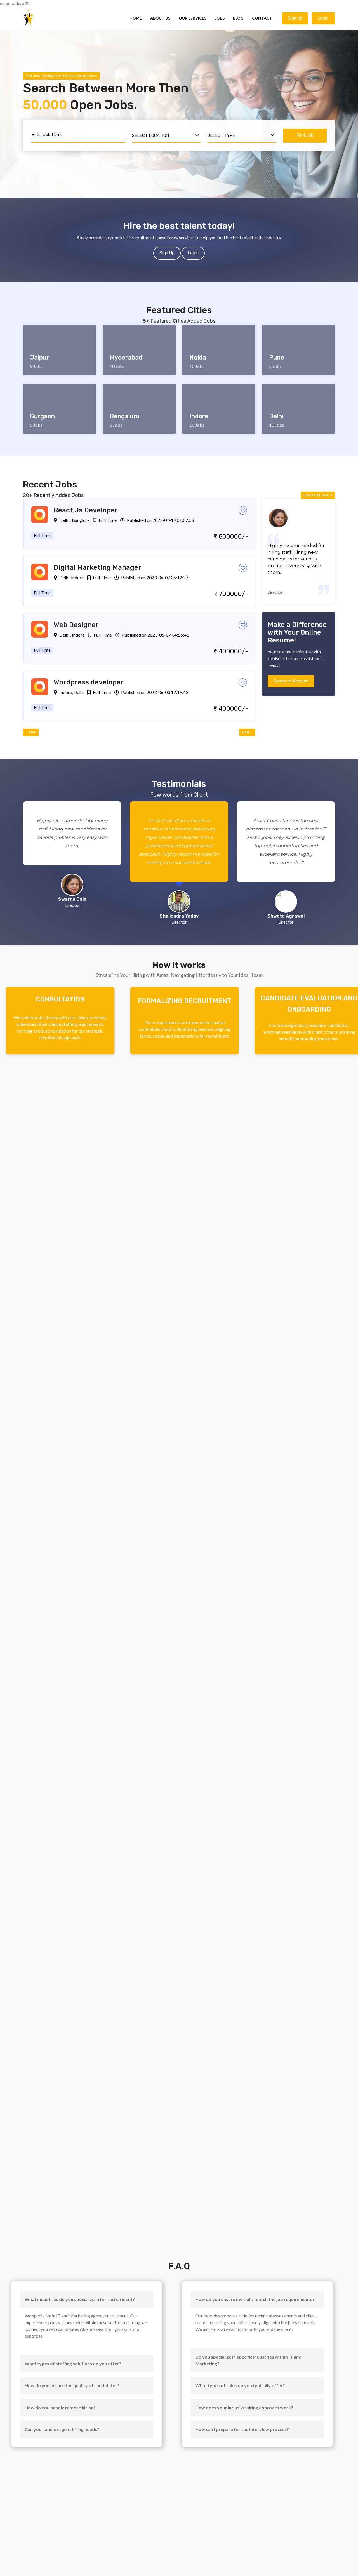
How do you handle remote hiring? (60, 2407)
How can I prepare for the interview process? (242, 2429)
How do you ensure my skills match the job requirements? (255, 2299)
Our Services (193, 18)
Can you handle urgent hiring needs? (62, 2429)
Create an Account (291, 681)
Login (323, 18)
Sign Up (295, 18)
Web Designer (76, 625)
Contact (262, 18)
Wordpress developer (89, 682)
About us (160, 18)
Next (246, 732)
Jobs (220, 18)
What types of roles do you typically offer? (240, 2385)
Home (136, 18)
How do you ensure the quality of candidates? (72, 2385)
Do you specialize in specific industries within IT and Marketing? (248, 2360)
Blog (238, 18)
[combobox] (166, 136)
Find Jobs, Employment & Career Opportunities (61, 76)
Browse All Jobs (316, 495)
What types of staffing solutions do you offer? (73, 2363)
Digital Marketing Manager (97, 567)
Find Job (305, 135)
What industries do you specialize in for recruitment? (80, 2299)
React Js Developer (86, 510)
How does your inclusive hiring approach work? (244, 2407)
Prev (32, 732)
